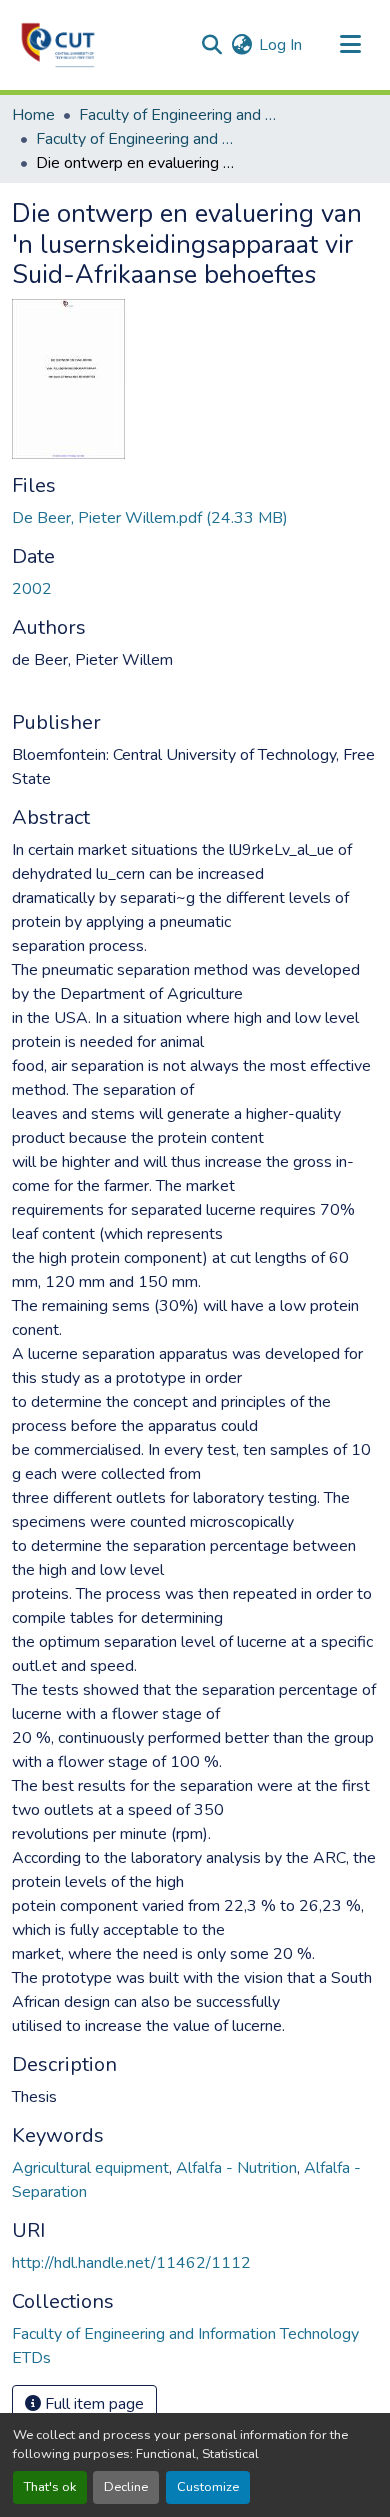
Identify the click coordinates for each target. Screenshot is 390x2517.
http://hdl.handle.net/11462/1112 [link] (131, 2263)
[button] (58, 45)
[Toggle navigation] (350, 45)
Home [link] (33, 115)
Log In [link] (280, 45)
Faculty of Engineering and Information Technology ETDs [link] (136, 139)
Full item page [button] (92, 2404)
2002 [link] (32, 589)
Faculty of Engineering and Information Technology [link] (179, 115)
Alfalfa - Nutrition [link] (236, 2168)
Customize (208, 2487)
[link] (195, 518)
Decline (126, 2487)
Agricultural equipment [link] (90, 2168)
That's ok (50, 2487)
